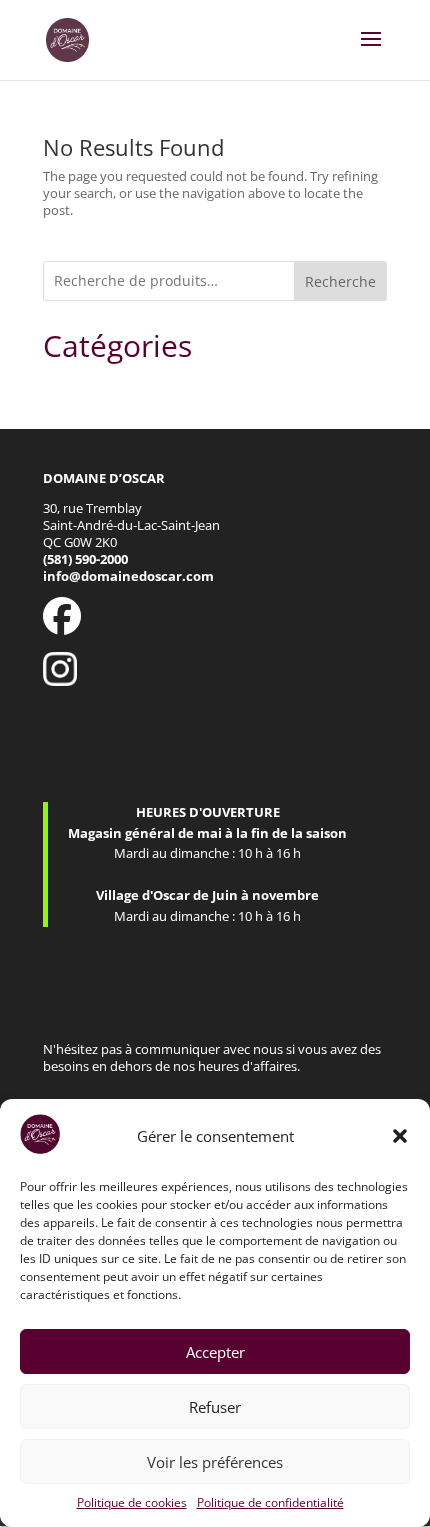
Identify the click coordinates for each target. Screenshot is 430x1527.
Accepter (215, 1352)
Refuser (215, 1407)
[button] (400, 1136)
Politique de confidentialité (270, 1502)
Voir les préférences (215, 1462)
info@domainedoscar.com (128, 576)
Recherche (340, 281)
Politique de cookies (132, 1502)
